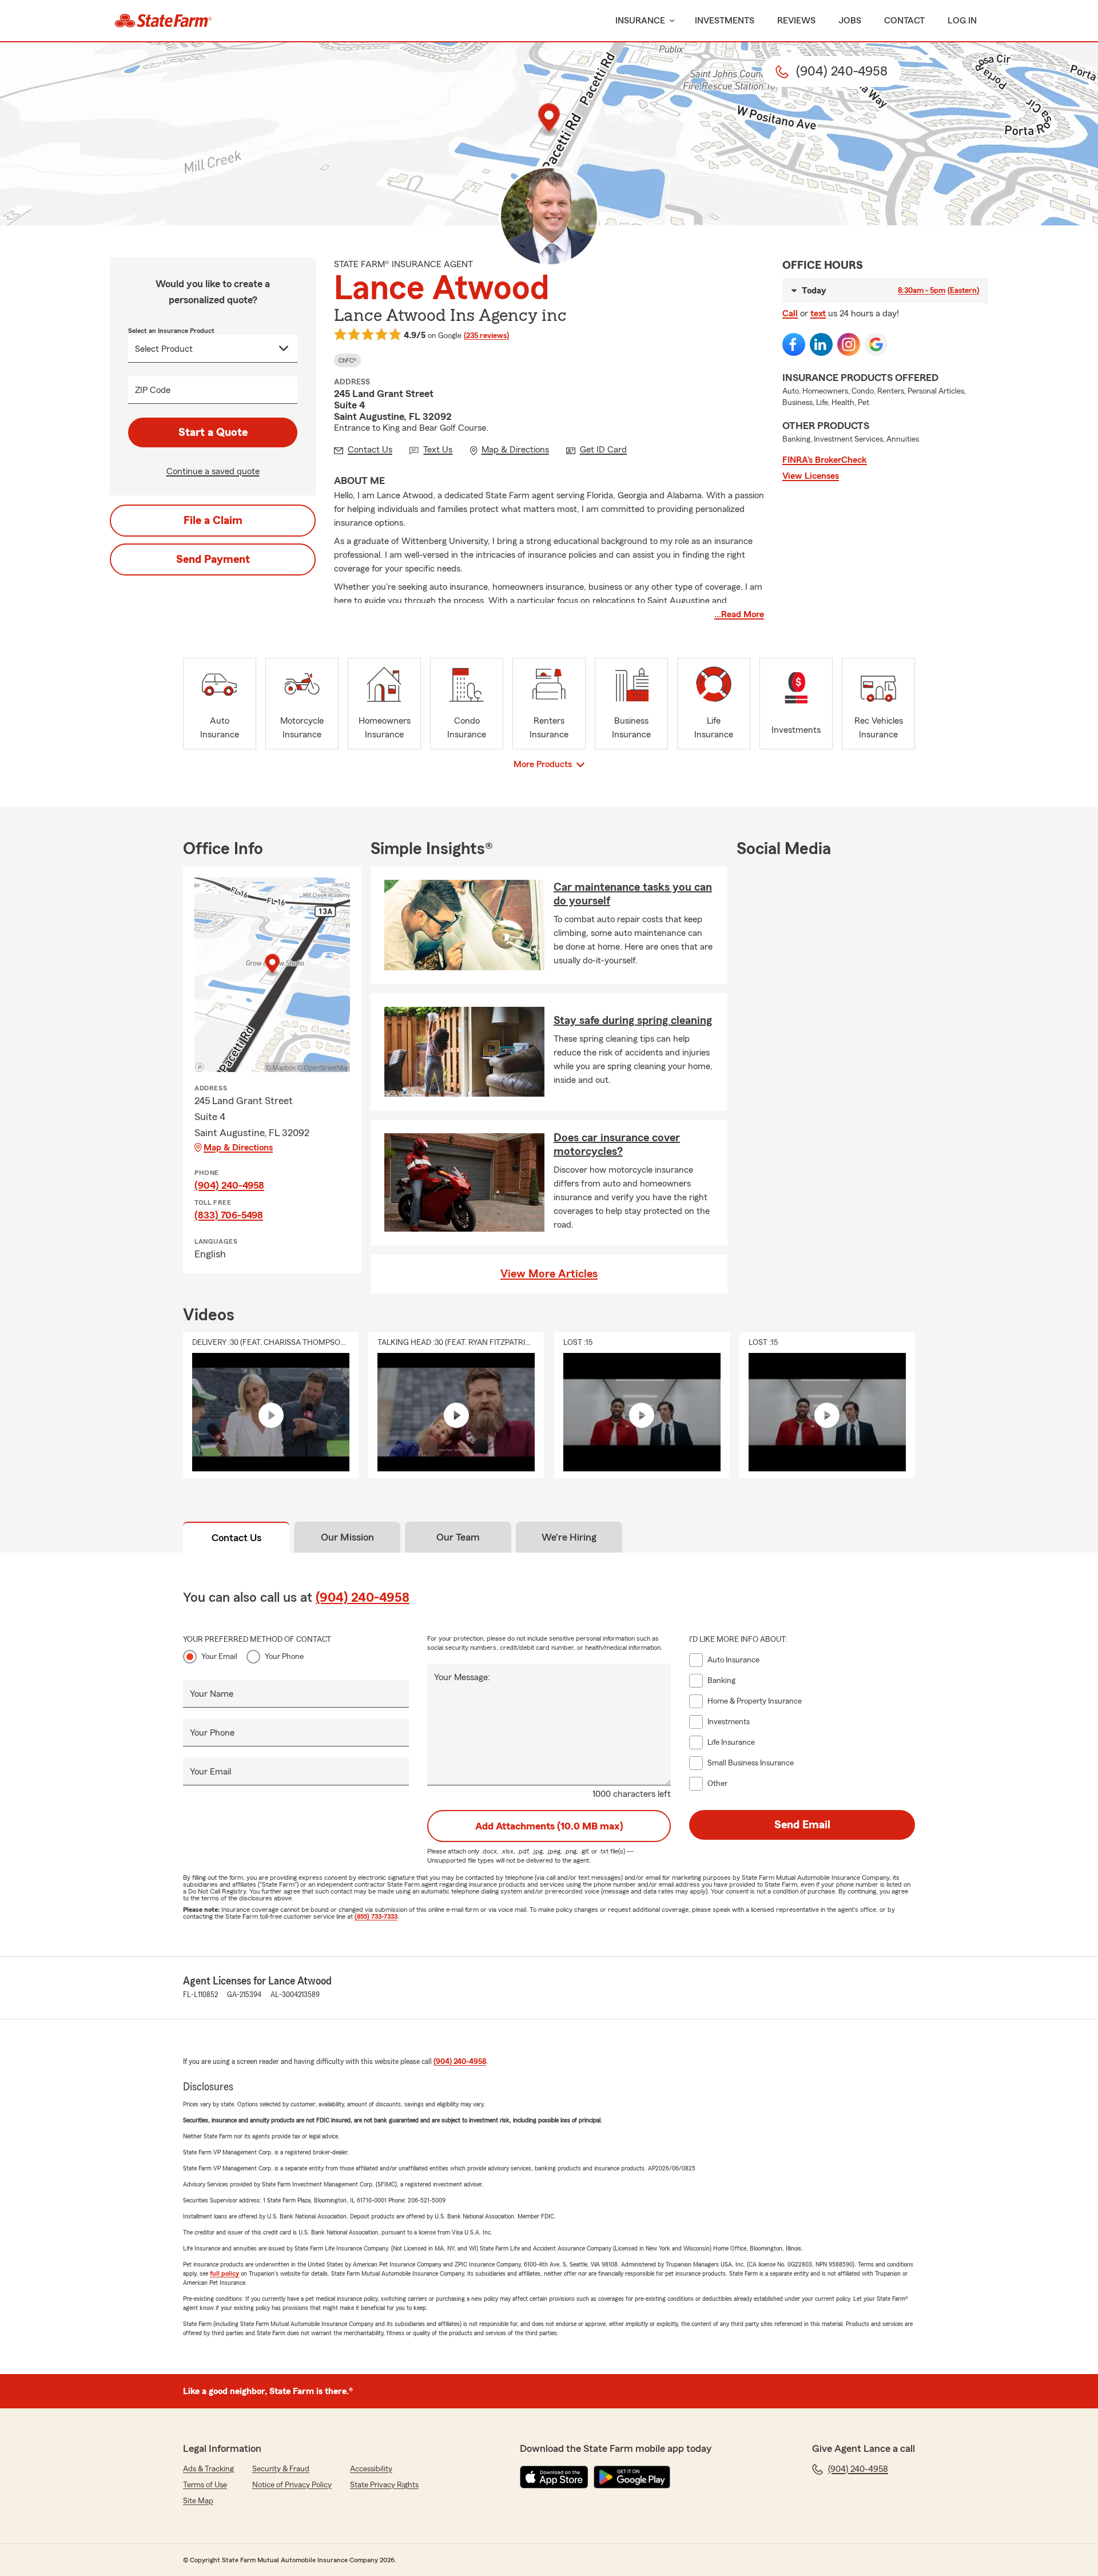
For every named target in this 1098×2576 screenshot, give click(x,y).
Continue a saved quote (213, 471)
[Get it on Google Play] (632, 2477)
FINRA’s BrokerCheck (825, 460)
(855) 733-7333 (376, 1916)
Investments (725, 21)
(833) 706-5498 (229, 1215)
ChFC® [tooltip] (347, 360)
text (818, 313)
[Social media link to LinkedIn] (821, 344)
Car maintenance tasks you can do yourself (633, 894)
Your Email (219, 1657)
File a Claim (213, 521)
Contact (904, 21)
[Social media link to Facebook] (794, 344)
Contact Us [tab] (236, 1538)
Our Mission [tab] (347, 1537)
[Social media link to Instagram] (849, 344)
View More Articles (549, 1274)
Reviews (796, 21)
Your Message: (462, 1677)
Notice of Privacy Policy (292, 2485)
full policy (224, 2273)
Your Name (212, 1694)
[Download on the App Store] (554, 2477)
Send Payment (213, 559)
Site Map (198, 2501)
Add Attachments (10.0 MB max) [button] (549, 1826)
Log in (962, 21)
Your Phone (284, 1657)
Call (790, 313)
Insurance (640, 21)
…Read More (739, 614)
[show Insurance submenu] (670, 21)
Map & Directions (238, 1148)
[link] (163, 21)
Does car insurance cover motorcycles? (617, 1145)
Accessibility (371, 2469)
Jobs (850, 21)
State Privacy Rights (384, 2485)
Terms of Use (205, 2485)
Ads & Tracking (208, 2469)
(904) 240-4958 (229, 1185)
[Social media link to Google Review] (876, 344)
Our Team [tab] (458, 1537)
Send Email (802, 1825)
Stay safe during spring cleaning (633, 1021)
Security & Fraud (281, 2469)
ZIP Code (153, 390)
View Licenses (811, 476)
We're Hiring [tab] (569, 1537)
